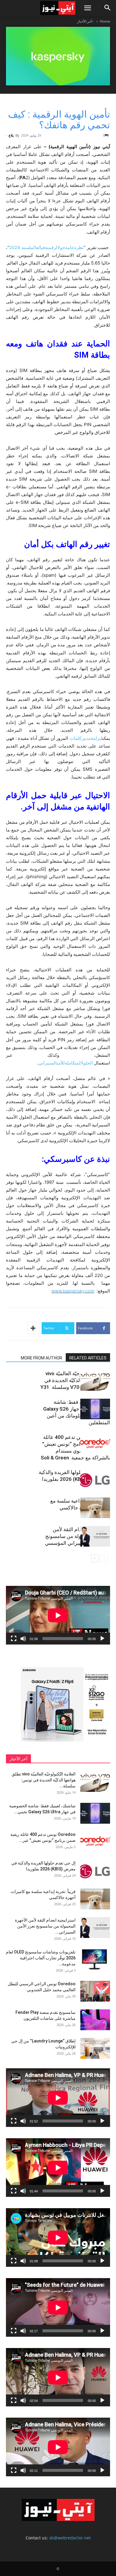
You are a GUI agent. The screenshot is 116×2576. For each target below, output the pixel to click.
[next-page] (95, 1558)
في (43, 247)
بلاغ (11, 135)
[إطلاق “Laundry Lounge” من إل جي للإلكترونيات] (95, 2048)
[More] (34, 1328)
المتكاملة (73, 1063)
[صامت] (23, 1639)
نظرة (79, 247)
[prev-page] (104, 1558)
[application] (58, 1615)
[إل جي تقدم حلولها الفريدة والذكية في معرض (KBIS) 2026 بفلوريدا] (95, 1479)
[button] (87, 8)
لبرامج (96, 738)
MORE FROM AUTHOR (41, 1358)
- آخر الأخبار (86, 21)
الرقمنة (51, 247)
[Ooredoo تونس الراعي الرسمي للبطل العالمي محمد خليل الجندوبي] (95, 1991)
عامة (70, 247)
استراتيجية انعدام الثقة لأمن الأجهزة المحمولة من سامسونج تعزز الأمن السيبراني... (45, 1926)
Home (105, 21)
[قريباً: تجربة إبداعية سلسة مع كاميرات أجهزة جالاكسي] (95, 1508)
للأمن (61, 1063)
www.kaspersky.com (73, 1291)
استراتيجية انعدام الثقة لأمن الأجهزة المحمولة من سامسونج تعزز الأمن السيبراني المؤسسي (77, 1536)
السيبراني (48, 1063)
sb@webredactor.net (70, 2538)
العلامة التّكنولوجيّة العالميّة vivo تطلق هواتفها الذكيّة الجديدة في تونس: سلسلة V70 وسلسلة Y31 (75, 1380)
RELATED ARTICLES (88, 1358)
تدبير (86, 738)
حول (61, 247)
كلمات (76, 738)
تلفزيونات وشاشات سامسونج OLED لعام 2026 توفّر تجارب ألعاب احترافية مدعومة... (41, 1958)
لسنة (26, 247)
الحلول (87, 1063)
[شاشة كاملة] (14, 1639)
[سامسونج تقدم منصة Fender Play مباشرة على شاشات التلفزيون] (95, 2020)
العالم (36, 247)
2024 (15, 247)
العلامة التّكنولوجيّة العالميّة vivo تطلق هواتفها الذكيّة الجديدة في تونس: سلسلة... (44, 1780)
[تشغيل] (102, 1639)
